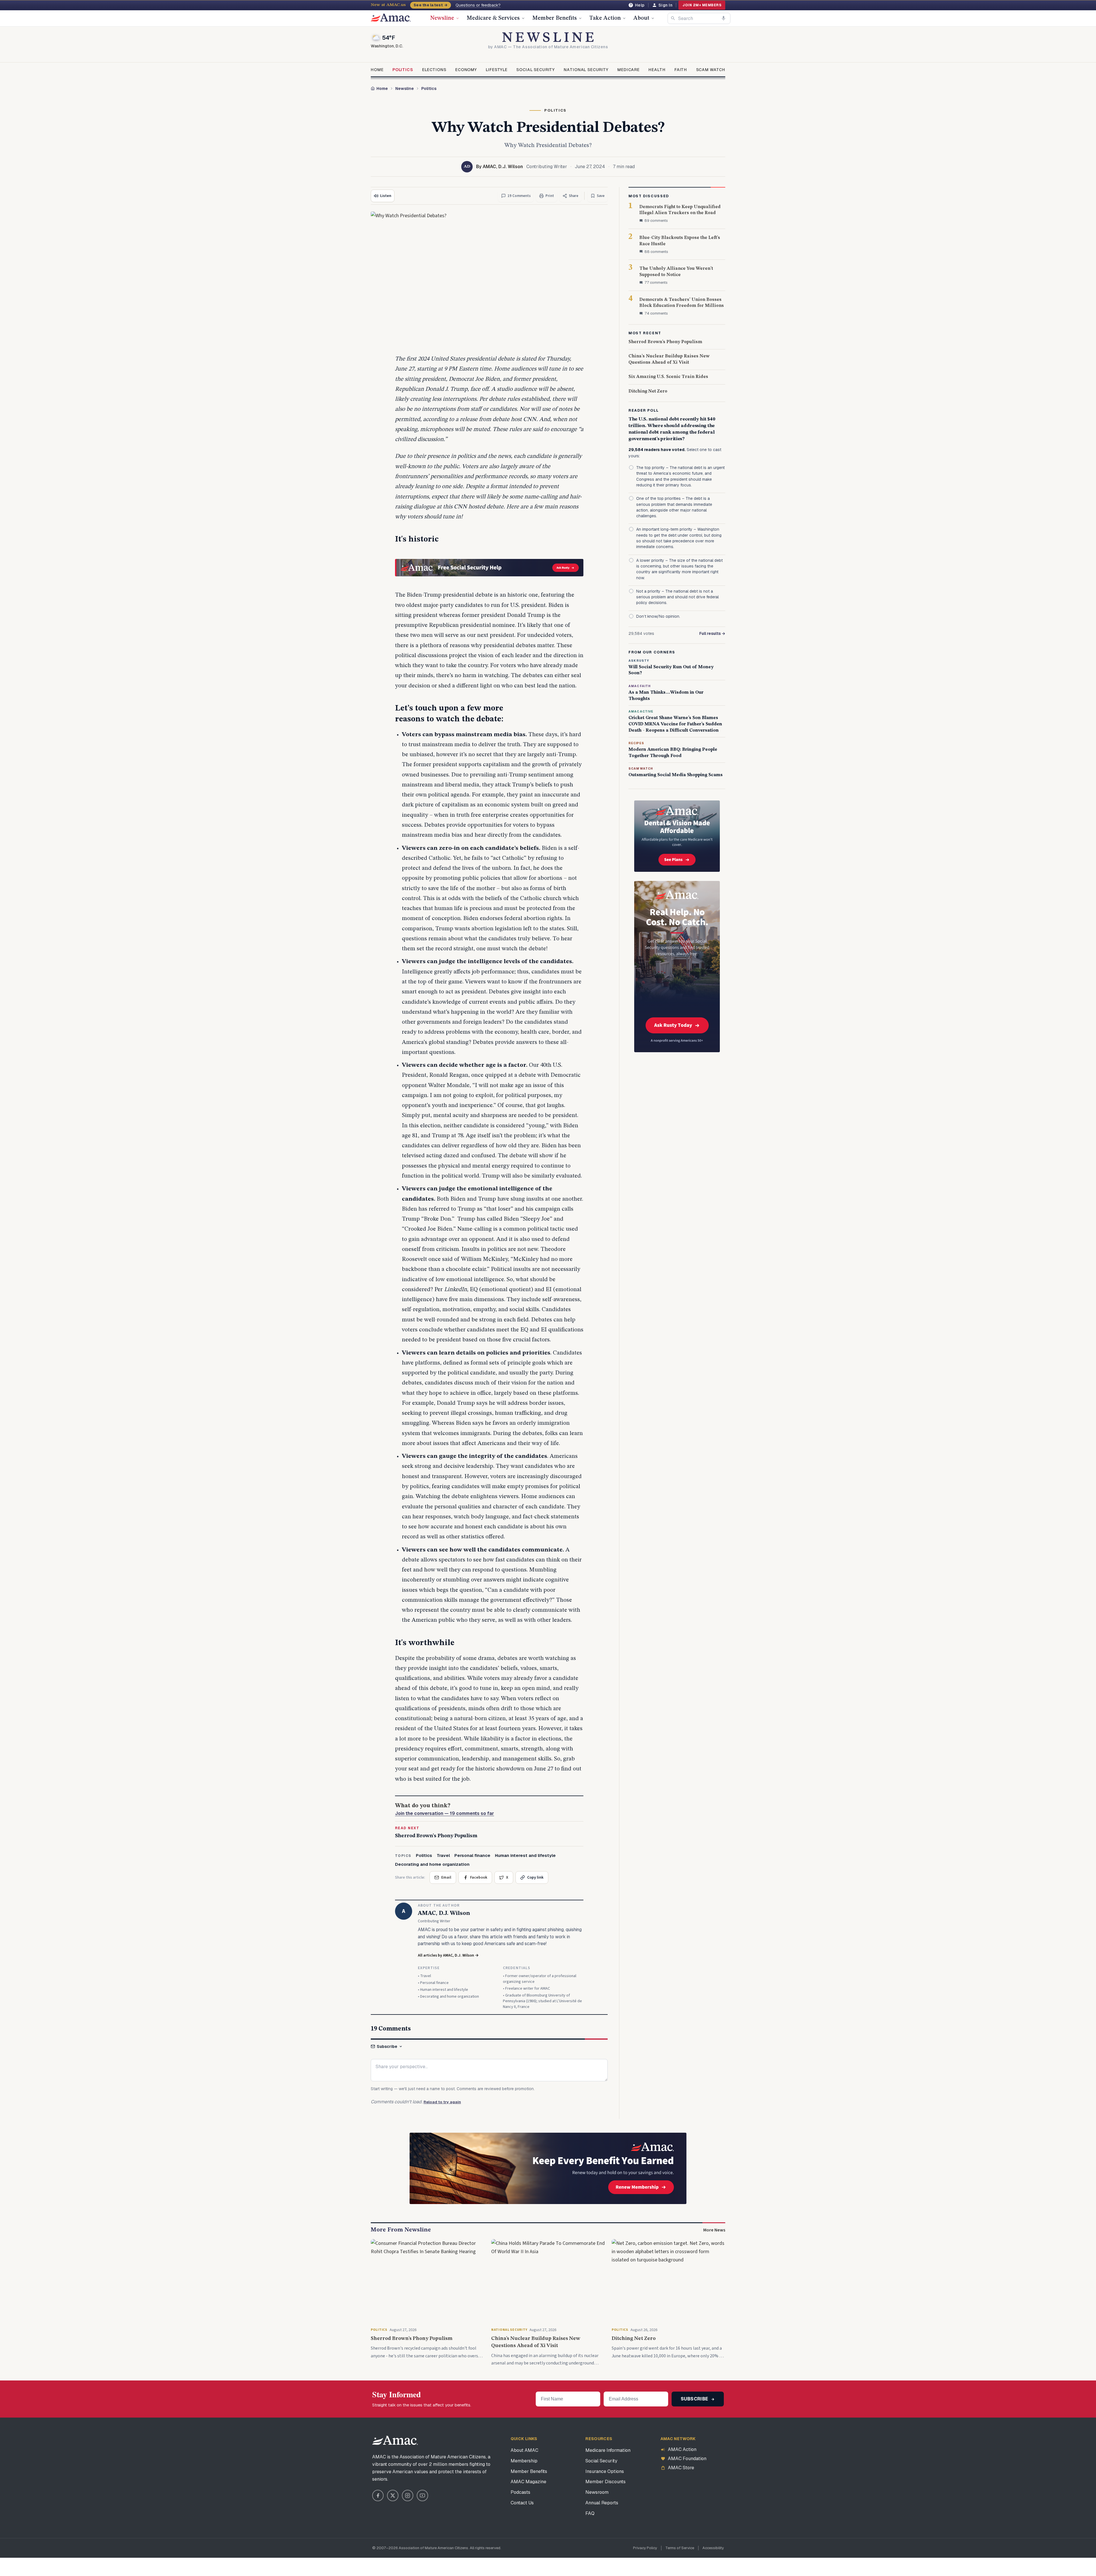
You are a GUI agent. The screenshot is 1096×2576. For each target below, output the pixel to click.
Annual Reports (602, 2503)
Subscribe (387, 2046)
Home (377, 70)
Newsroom (597, 2492)
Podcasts (520, 2492)
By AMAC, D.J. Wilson (499, 167)
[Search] (673, 18)
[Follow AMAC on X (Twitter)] (393, 2495)
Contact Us (522, 2503)
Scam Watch (711, 70)
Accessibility (713, 2548)
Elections (434, 70)
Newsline (442, 18)
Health (657, 70)
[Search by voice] (724, 18)
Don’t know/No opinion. (658, 616)
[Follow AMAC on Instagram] (408, 2495)
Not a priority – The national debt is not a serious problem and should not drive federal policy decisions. (677, 597)
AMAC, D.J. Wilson (444, 1913)
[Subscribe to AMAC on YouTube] (422, 2495)
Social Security (536, 70)
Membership (524, 2461)
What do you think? (445, 1810)
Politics (403, 70)
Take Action (605, 18)
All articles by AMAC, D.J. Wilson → (448, 1955)
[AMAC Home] (395, 2440)
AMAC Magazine (528, 2482)
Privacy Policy (645, 2548)
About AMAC (524, 2450)
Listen (386, 196)
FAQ (590, 2513)
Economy (466, 70)
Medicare (628, 70)
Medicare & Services (493, 18)
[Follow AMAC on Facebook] (378, 2495)
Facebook (479, 1877)
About (641, 18)
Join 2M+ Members (702, 5)
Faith (681, 70)
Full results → (712, 633)
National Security (586, 70)
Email (446, 1877)
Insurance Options (605, 2471)
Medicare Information (608, 2450)
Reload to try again (442, 2102)
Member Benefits (555, 18)
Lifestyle (497, 70)
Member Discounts (606, 2482)
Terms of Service (680, 2548)
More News (714, 2230)
